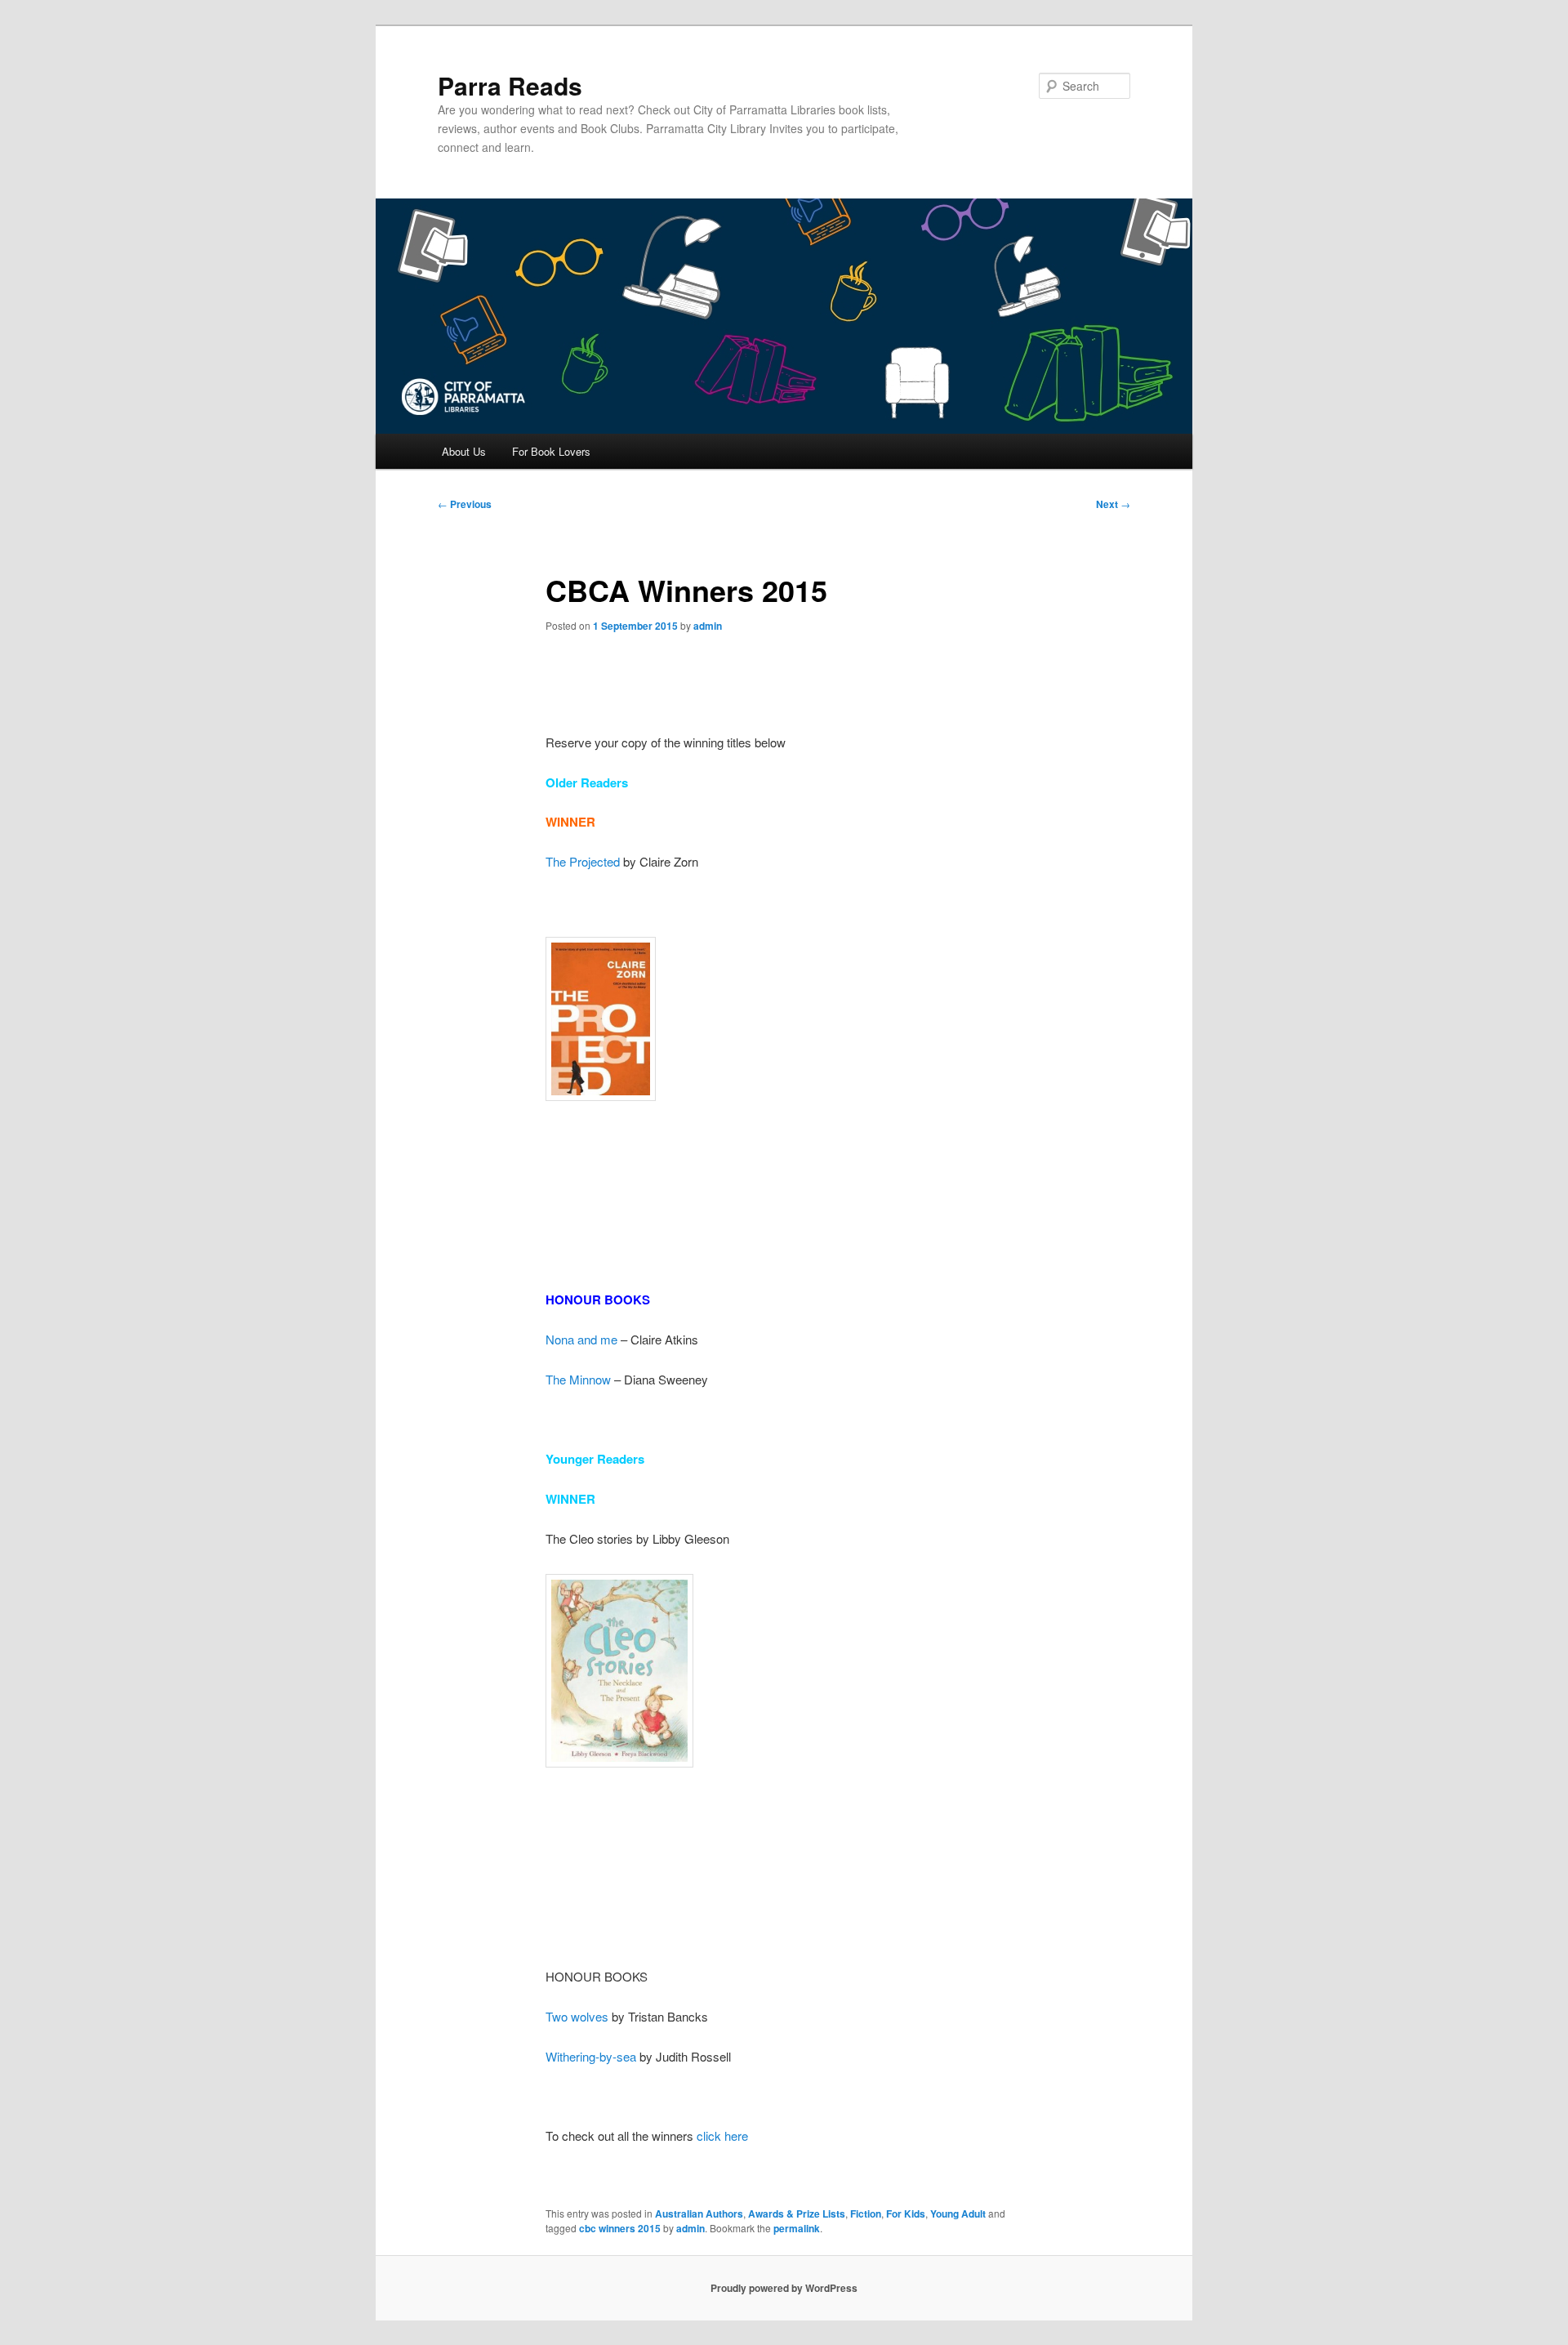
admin (708, 626)
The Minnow (578, 1379)
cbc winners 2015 (620, 2228)
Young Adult (958, 2213)
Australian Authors (699, 2213)
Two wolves (577, 2016)
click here (722, 2135)
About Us (464, 451)
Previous (465, 504)
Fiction (866, 2213)
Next (1113, 504)
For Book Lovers (551, 451)
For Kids (906, 2213)
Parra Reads (510, 85)
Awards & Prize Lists (797, 2213)
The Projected (583, 861)
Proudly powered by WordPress (784, 2288)
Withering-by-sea (591, 2056)
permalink (797, 2228)
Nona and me (581, 1339)
